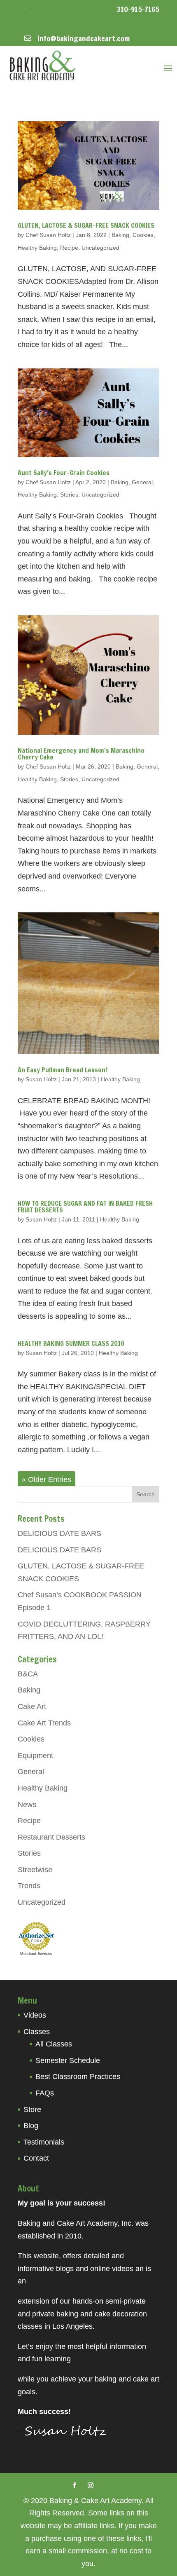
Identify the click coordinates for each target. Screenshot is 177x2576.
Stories (69, 495)
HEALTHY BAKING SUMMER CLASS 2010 (71, 1343)
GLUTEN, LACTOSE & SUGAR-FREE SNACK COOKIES (86, 225)
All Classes (54, 2044)
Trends (29, 1886)
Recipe (69, 248)
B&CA (28, 1674)
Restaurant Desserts (51, 1837)
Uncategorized (100, 248)
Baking (120, 235)
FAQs (45, 2093)
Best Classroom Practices (78, 2077)
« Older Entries (47, 1479)
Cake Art (32, 1706)
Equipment (35, 1756)
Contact (36, 2158)
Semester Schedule (68, 2060)
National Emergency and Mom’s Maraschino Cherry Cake (81, 754)
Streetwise (35, 1870)
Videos (35, 2015)
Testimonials (44, 2142)
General (142, 482)
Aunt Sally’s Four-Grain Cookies (64, 473)
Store (32, 2110)
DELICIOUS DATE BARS (59, 1533)
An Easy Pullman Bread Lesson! (62, 1070)
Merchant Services (36, 1954)
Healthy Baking (37, 248)
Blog (31, 2126)
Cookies (143, 235)
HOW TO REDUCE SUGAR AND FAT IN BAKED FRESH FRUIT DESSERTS (85, 1207)
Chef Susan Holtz (48, 235)
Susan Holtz (41, 1079)
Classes (37, 2032)
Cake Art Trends (44, 1723)
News (27, 1805)
